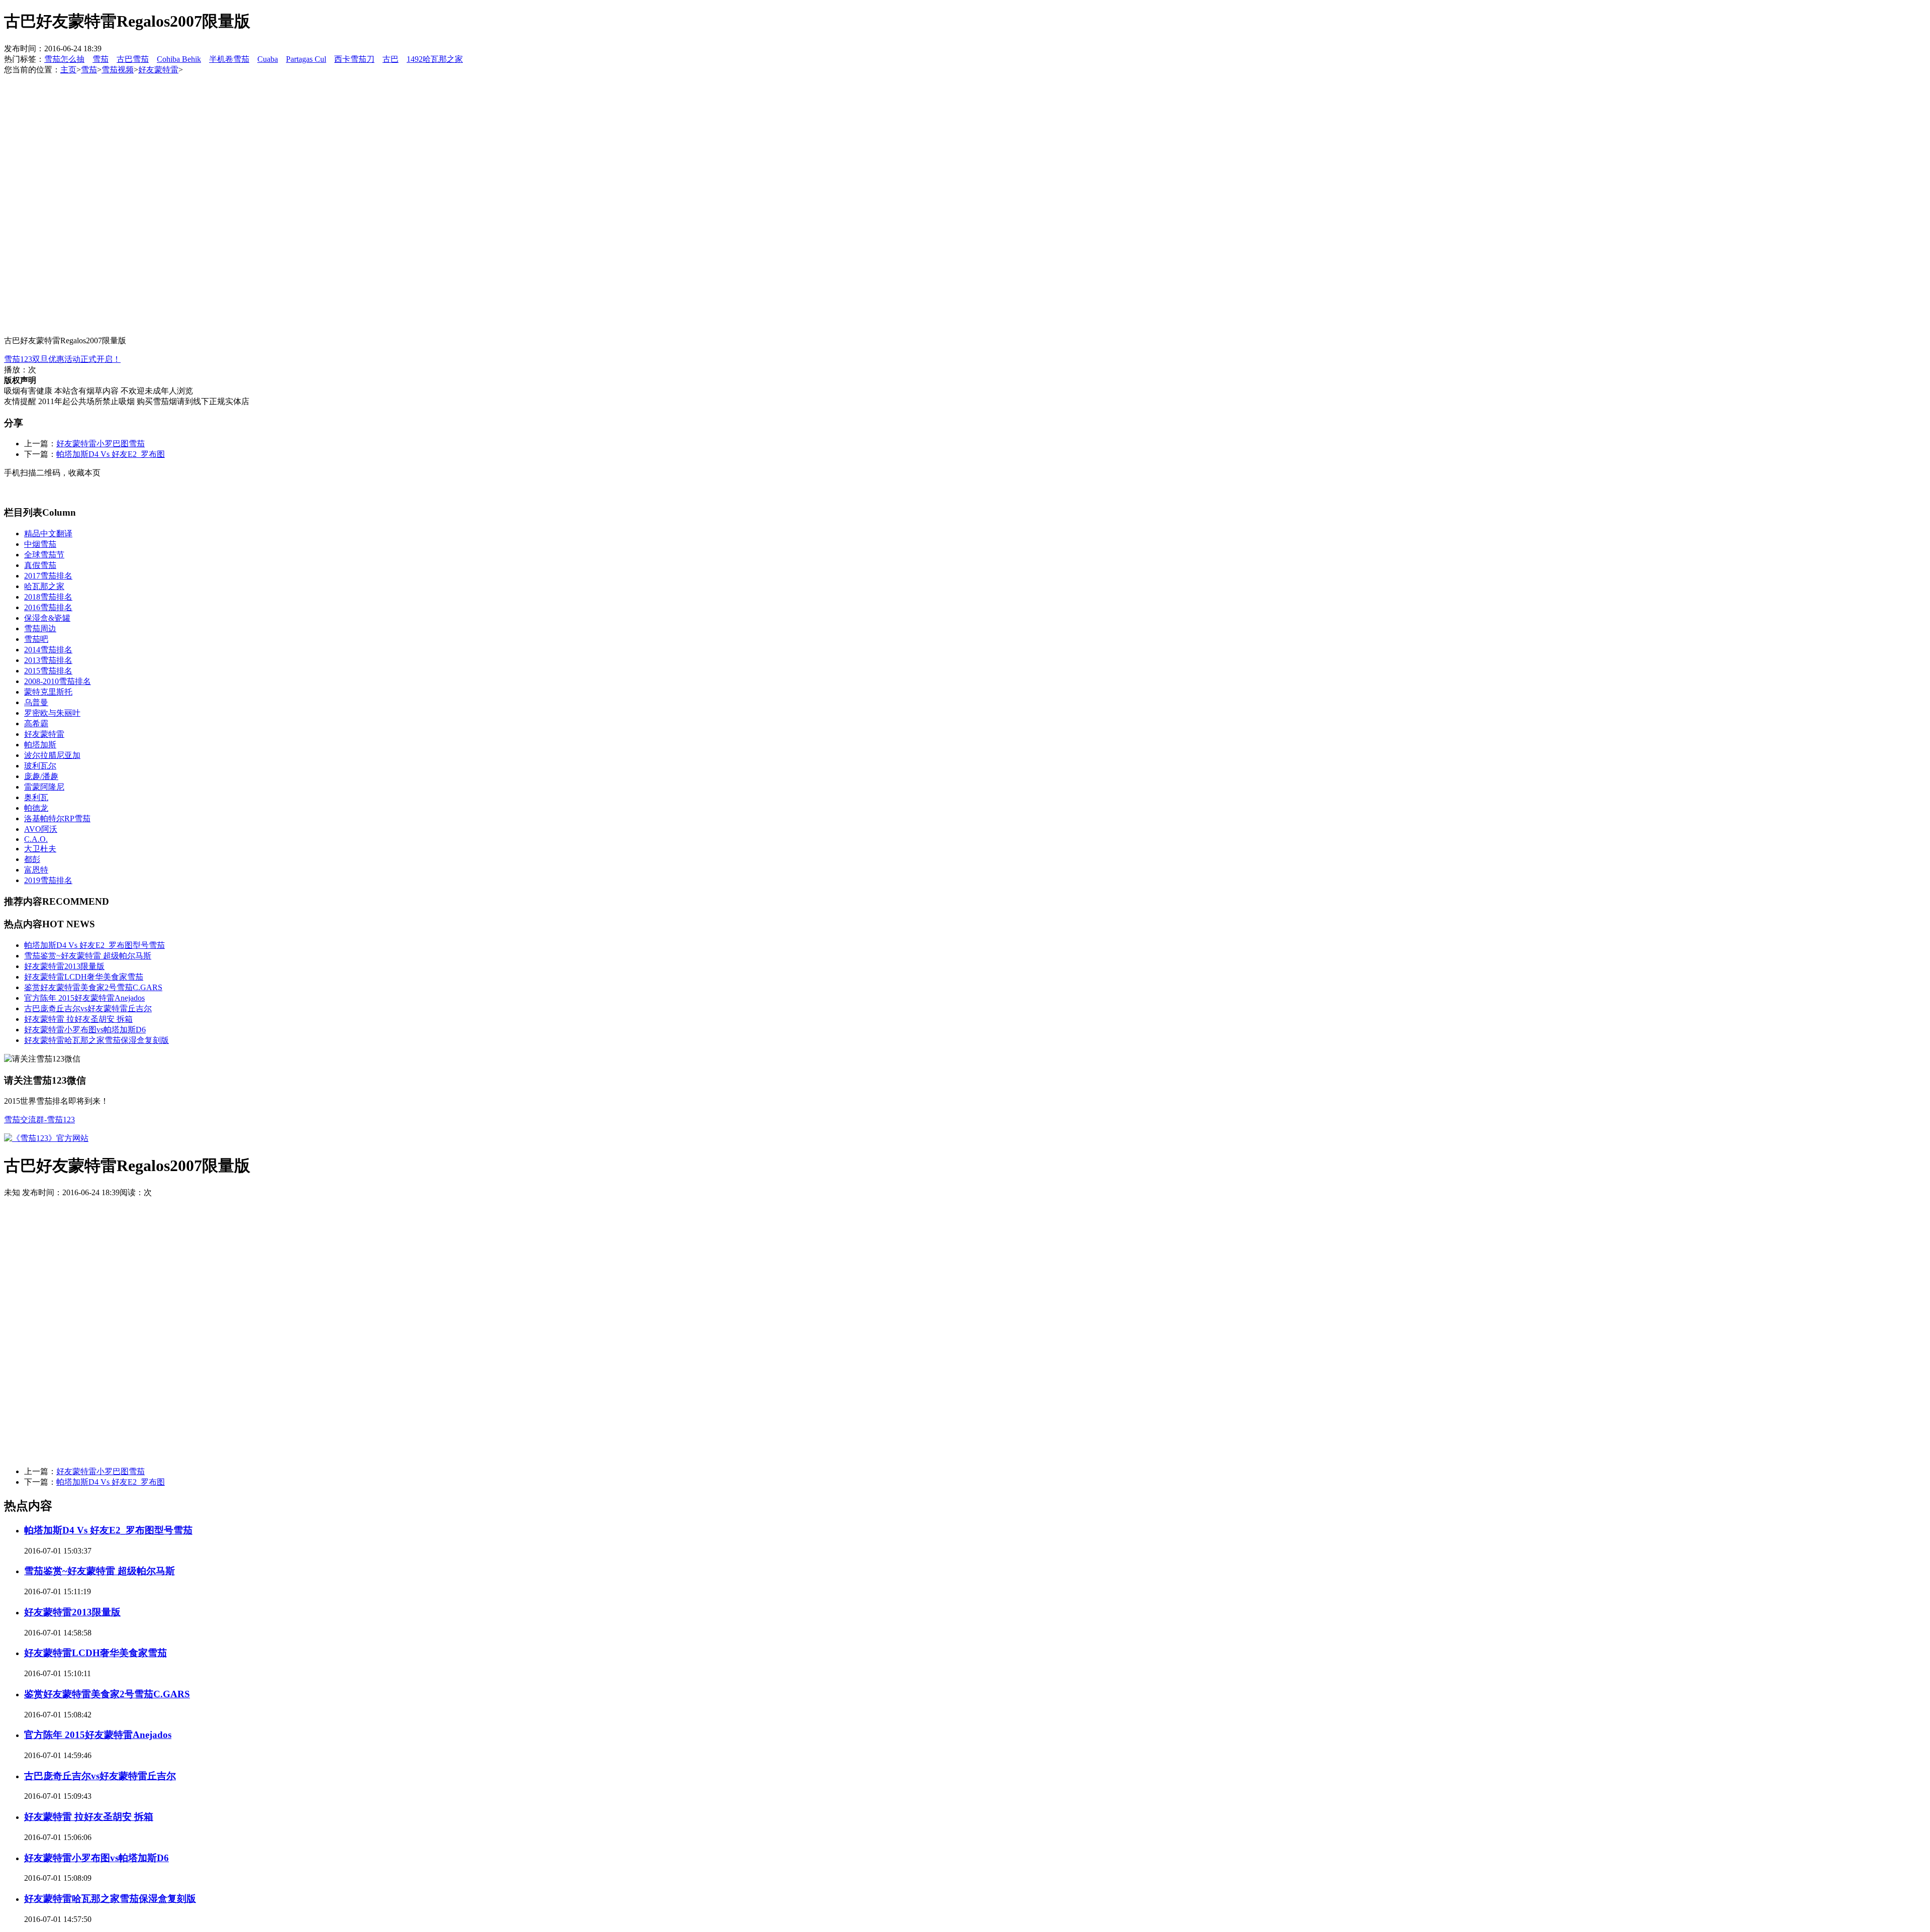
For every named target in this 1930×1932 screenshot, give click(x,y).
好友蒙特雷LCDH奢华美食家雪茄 (84, 977)
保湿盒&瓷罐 (47, 618)
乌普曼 (36, 702)
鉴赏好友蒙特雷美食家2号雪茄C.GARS (93, 987)
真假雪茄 (40, 565)
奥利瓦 (36, 797)
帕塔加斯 (40, 745)
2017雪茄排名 (48, 576)
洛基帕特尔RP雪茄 (57, 818)
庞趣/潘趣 (41, 776)
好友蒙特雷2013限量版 (64, 966)
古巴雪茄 (133, 59)
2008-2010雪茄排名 (58, 681)
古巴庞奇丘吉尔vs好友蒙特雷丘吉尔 (88, 1008)
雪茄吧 (36, 639)
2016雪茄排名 (48, 607)
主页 (68, 70)
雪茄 (101, 59)
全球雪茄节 (44, 555)
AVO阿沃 (41, 829)
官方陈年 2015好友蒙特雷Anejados (84, 998)
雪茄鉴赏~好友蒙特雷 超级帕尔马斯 (88, 956)
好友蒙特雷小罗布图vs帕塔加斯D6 (85, 1030)
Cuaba (268, 59)
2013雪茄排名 (48, 660)
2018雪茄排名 (48, 597)
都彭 (32, 859)
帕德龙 (36, 808)
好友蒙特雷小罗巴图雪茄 (101, 444)
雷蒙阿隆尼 (44, 787)
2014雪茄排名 (48, 650)
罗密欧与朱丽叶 (52, 713)
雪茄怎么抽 (64, 59)
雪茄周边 (40, 629)
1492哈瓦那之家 (435, 59)
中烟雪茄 (40, 544)
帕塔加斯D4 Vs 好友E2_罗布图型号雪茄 (94, 945)
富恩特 (36, 870)
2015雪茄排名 (48, 671)
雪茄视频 (118, 70)
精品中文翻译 (48, 534)
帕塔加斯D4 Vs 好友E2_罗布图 (111, 454)
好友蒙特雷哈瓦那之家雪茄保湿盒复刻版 (96, 1040)
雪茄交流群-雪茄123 (39, 1120)
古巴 (391, 59)
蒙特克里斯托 (48, 692)
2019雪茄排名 (48, 880)
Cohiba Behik (179, 59)
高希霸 (36, 723)
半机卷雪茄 (229, 59)
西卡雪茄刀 (354, 59)
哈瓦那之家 (44, 586)
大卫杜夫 (40, 849)
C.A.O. (36, 839)
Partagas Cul (306, 59)
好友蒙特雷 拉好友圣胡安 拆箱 (78, 1019)
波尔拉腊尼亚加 (52, 755)
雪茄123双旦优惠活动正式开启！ (62, 359)
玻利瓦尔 (40, 766)
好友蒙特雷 (158, 70)
